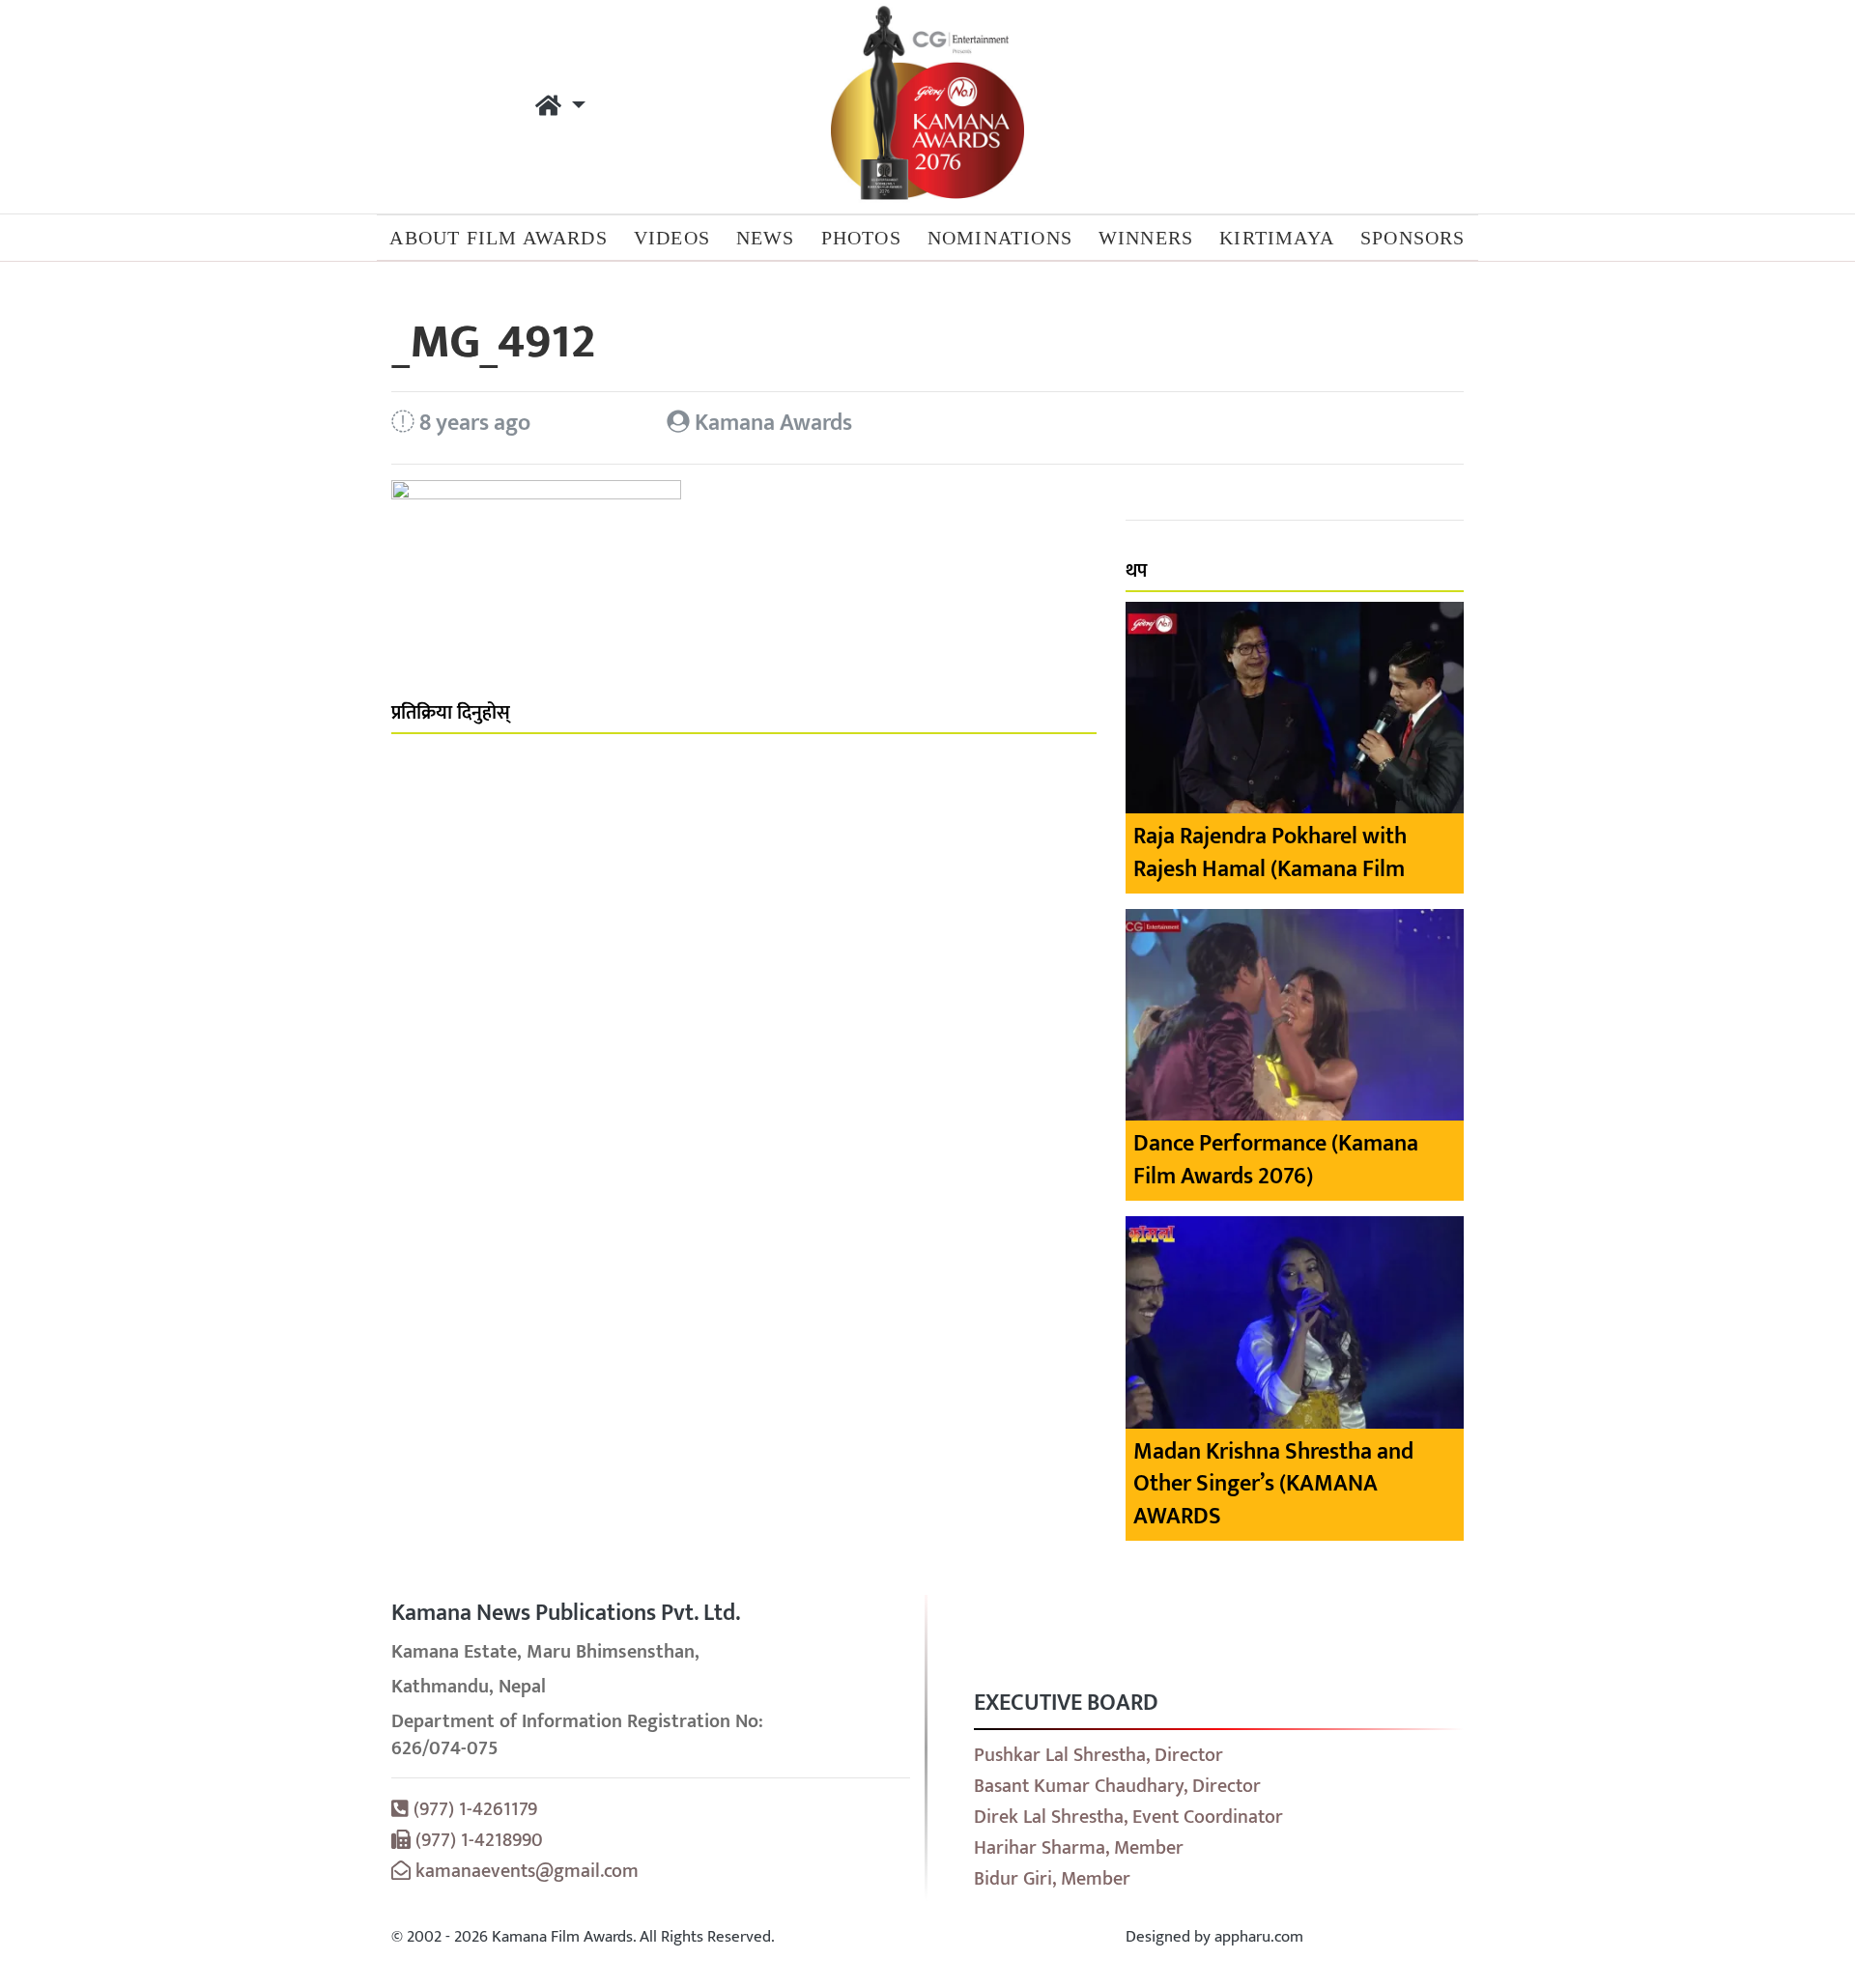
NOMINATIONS (1000, 238)
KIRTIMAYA (1277, 238)
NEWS (766, 238)
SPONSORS (1413, 238)
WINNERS (1146, 238)
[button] (560, 107)
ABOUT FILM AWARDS (498, 238)
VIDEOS (672, 238)
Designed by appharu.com (1214, 1937)
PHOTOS (861, 238)
